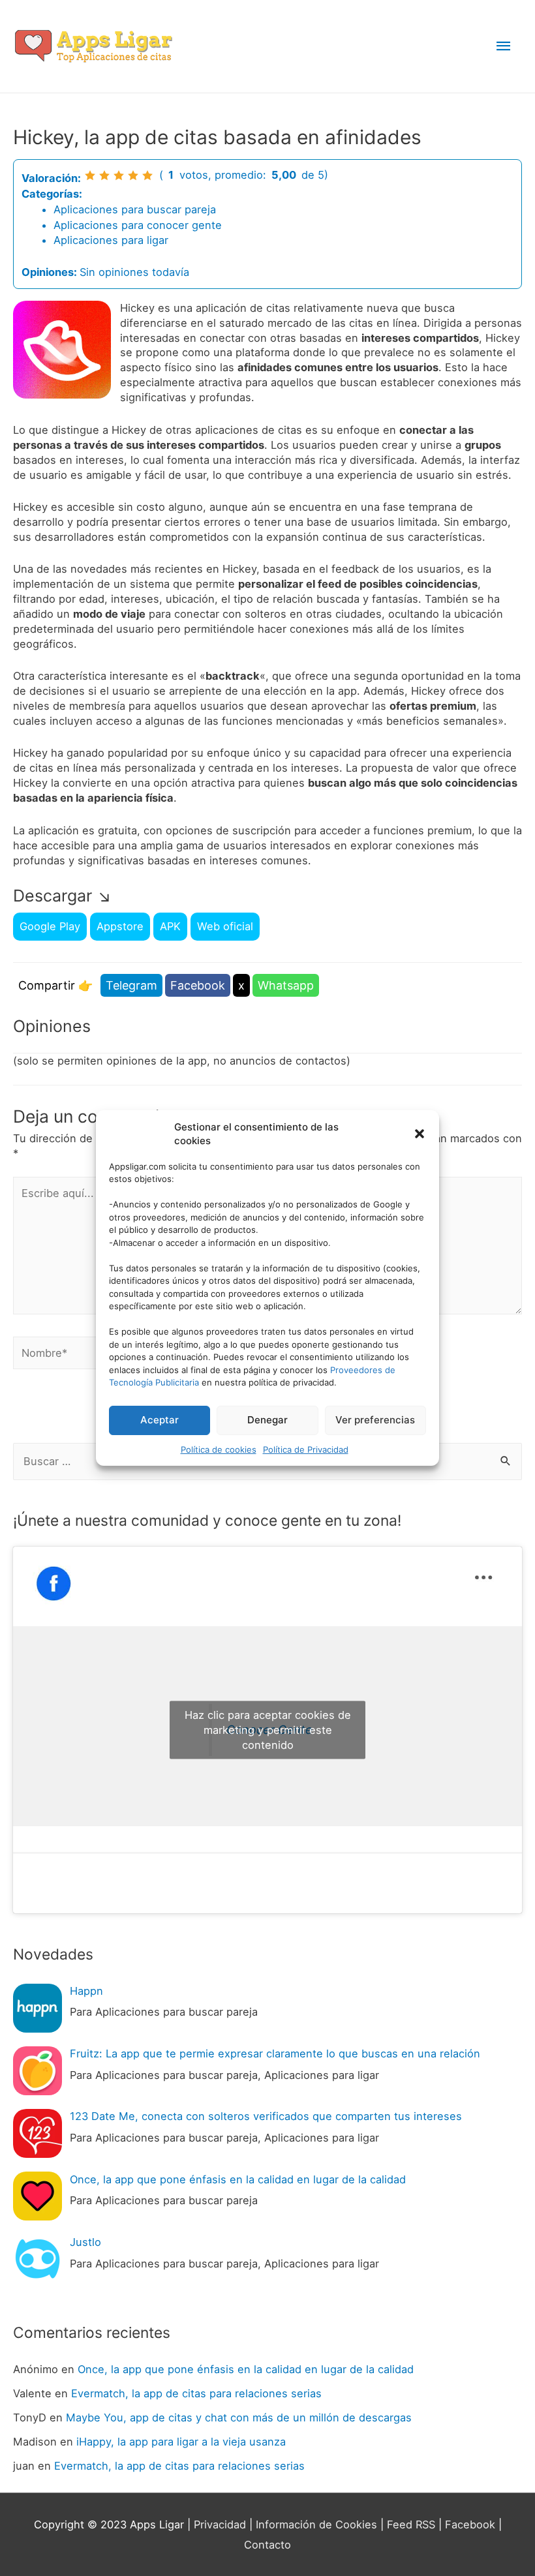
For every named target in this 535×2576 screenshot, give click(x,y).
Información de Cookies (316, 2524)
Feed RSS (411, 2524)
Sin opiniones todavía (134, 272)
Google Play (50, 926)
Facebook (198, 985)
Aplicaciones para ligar (111, 240)
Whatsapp (286, 985)
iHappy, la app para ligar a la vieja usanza (181, 2442)
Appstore (120, 926)
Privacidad (220, 2524)
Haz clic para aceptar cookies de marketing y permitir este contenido (268, 1730)
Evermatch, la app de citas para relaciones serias (196, 2393)
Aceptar (160, 1420)
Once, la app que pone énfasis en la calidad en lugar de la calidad (246, 2369)
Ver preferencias (375, 1420)
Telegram (131, 985)
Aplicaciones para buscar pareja (135, 209)
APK (170, 926)
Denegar (267, 1420)
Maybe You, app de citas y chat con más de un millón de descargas (239, 2417)
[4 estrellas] (133, 175)
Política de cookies (219, 1449)
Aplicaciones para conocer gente (138, 225)
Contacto (267, 2545)
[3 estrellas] (119, 175)
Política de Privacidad (306, 1449)
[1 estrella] (90, 175)
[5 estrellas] (147, 175)
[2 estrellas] (104, 175)
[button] (420, 1134)
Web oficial (225, 926)
